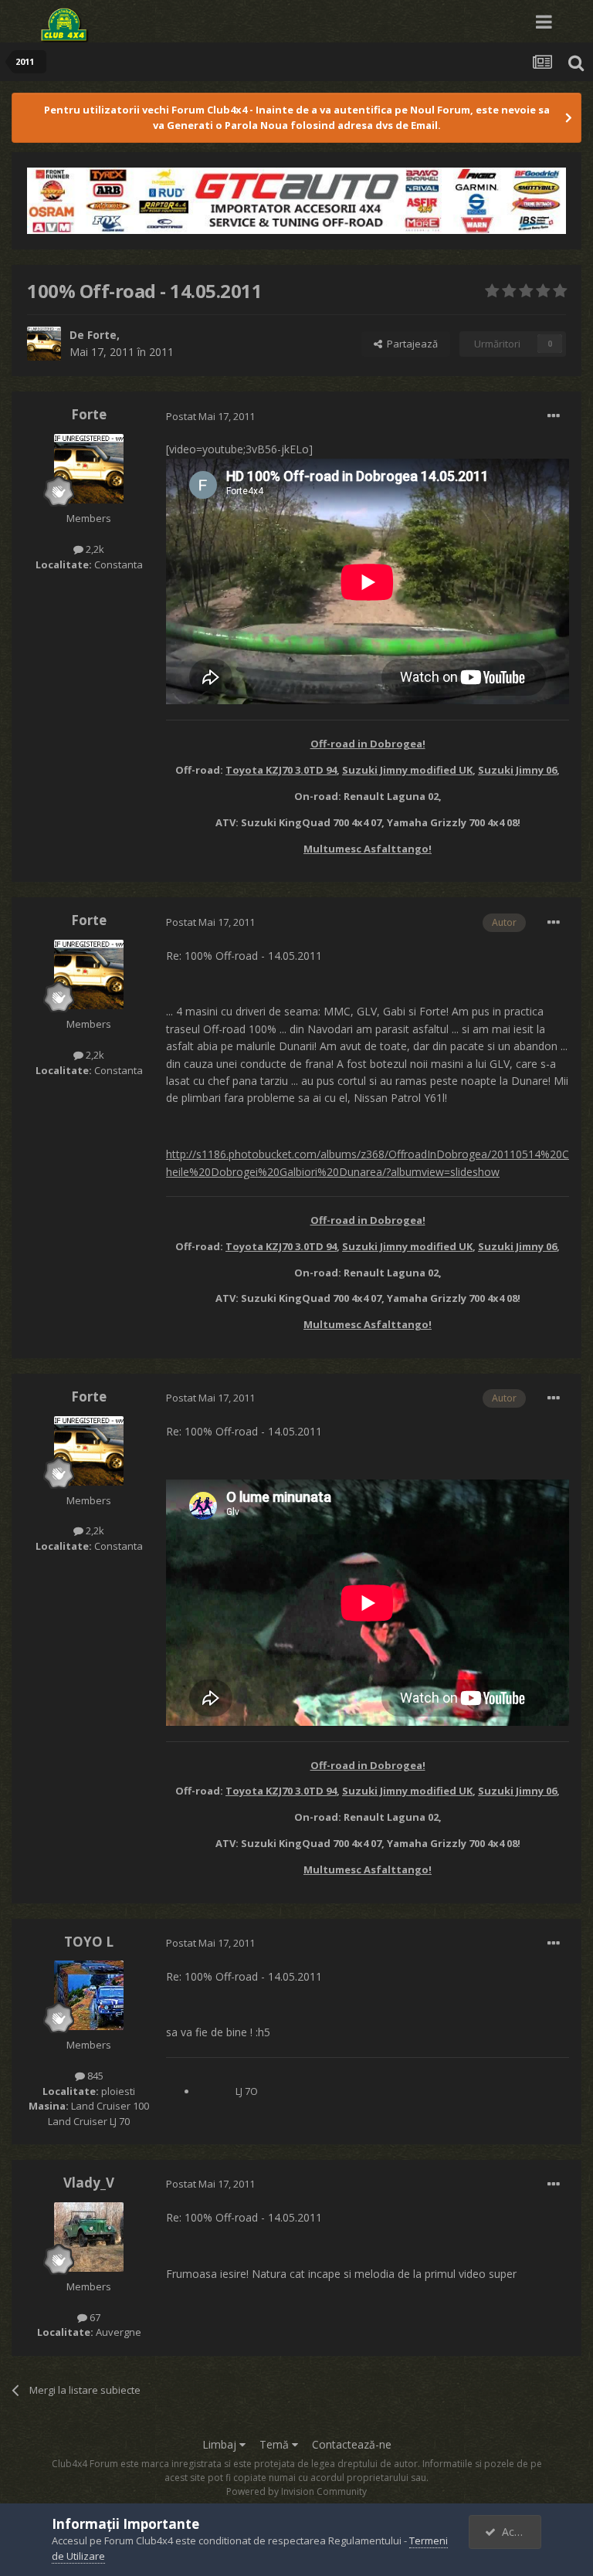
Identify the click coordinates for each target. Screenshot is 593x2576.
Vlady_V (89, 2183)
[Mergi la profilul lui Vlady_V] (89, 2237)
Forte (102, 335)
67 (94, 2317)
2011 (161, 352)
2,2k (94, 549)
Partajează (410, 344)
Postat (210, 416)
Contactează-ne (352, 2444)
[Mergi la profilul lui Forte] (44, 344)
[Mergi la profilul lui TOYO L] (89, 1995)
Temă (276, 2444)
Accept (516, 2532)
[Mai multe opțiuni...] (554, 416)
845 (94, 2076)
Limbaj (221, 2444)
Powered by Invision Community (296, 2491)
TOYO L (89, 1942)
